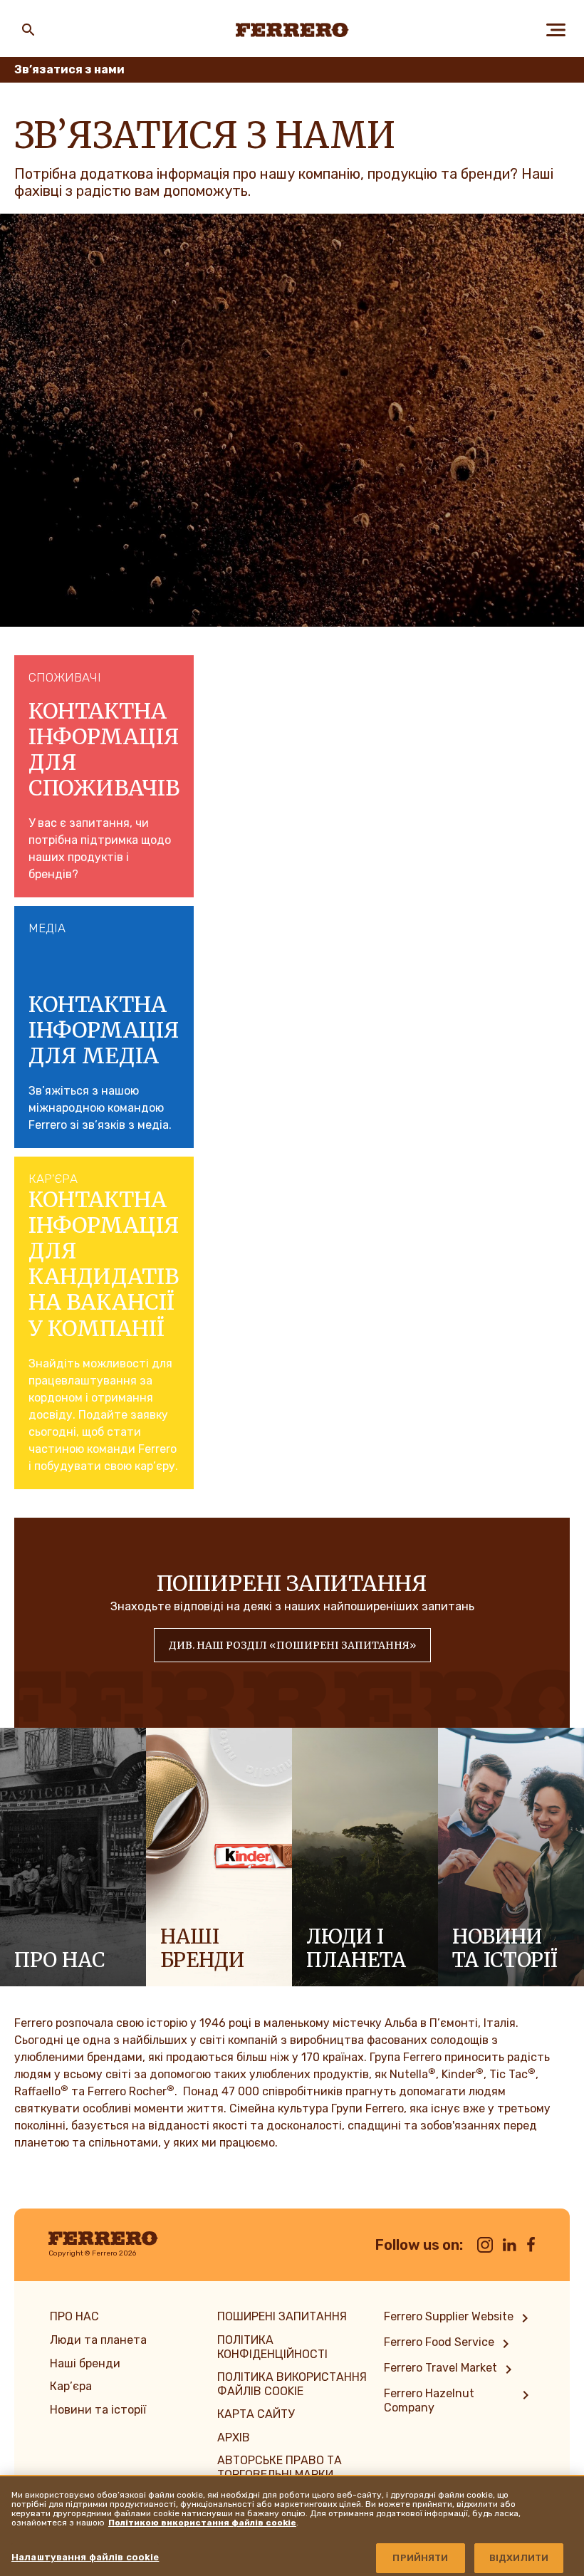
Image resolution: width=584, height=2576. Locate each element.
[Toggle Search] (28, 30)
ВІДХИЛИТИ (519, 2558)
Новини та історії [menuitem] (98, 2410)
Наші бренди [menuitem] (85, 2363)
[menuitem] (459, 2318)
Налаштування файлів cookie (85, 2557)
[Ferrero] (292, 30)
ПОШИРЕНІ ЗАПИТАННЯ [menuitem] (282, 2316)
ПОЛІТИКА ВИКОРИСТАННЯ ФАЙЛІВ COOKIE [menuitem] (292, 2384)
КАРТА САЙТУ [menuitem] (256, 2414)
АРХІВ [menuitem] (234, 2437)
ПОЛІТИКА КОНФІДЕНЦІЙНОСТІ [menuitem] (272, 2347)
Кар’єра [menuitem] (71, 2386)
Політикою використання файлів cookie (202, 2523)
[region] (292, 2525)
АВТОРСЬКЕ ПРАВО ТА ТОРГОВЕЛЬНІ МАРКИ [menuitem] (280, 2467)
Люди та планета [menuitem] (98, 2340)
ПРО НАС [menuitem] (74, 2316)
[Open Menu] (556, 30)
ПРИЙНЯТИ (420, 2558)
